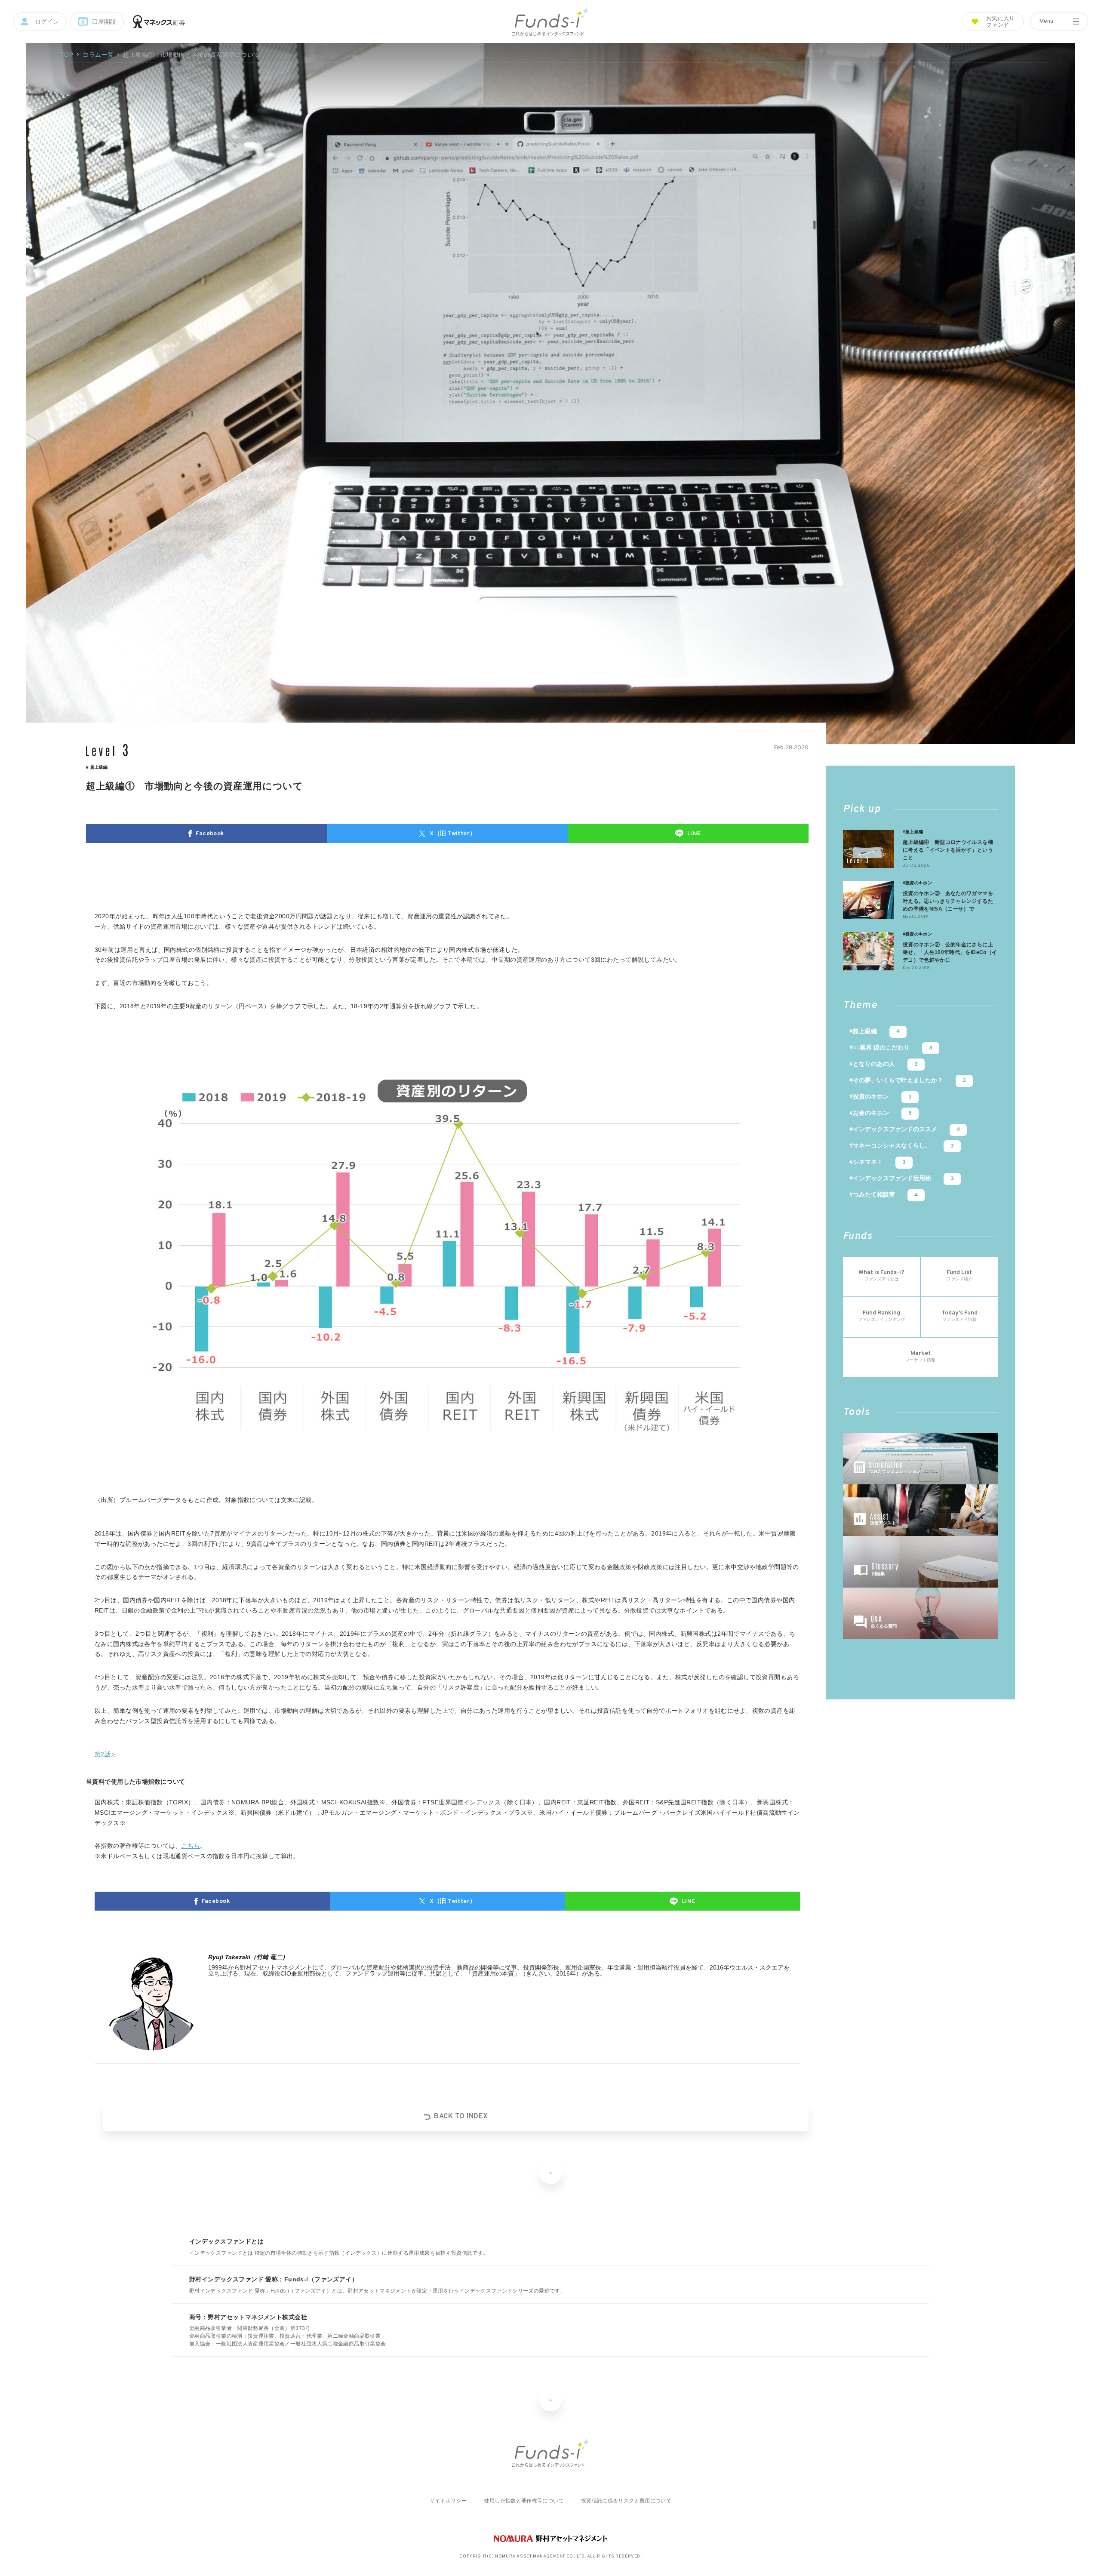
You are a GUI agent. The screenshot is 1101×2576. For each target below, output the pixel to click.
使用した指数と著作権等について (524, 2501)
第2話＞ (106, 1754)
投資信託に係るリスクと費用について (626, 2501)
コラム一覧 (98, 55)
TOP (67, 55)
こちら (191, 1846)
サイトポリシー (448, 2501)
